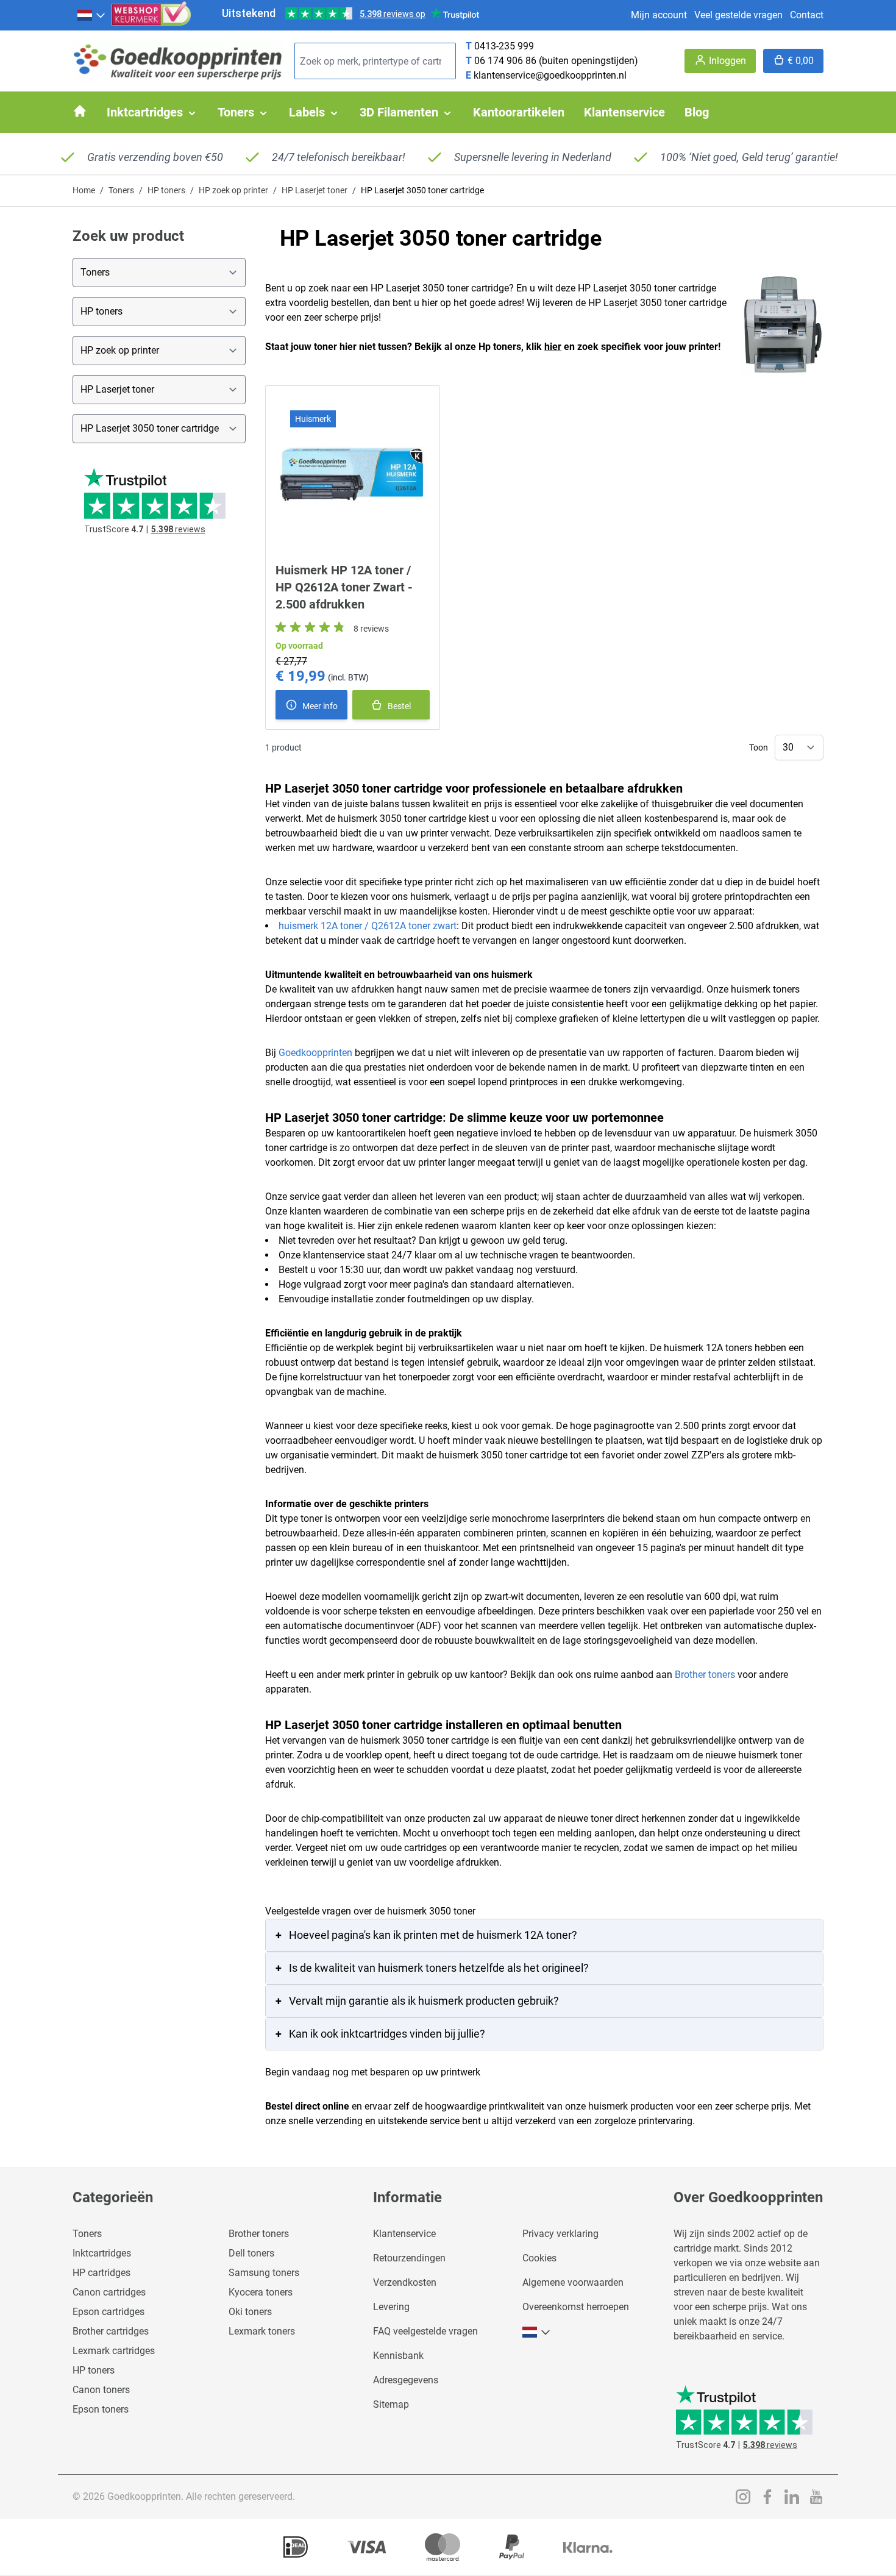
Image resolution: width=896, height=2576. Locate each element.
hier (553, 347)
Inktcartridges (102, 2253)
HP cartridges (101, 2273)
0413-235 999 (504, 46)
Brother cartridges (111, 2331)
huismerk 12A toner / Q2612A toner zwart (368, 926)
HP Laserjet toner (315, 190)
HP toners (166, 190)
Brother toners (705, 1675)
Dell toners (251, 2253)
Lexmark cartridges (114, 2351)
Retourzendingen (409, 2258)
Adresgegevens (406, 2380)
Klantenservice (404, 2234)
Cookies (539, 2258)
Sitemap (391, 2404)
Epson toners (101, 2409)
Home (84, 190)
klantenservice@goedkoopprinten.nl (550, 75)
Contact (807, 15)
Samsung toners (264, 2273)
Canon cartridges (109, 2292)
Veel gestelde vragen (738, 15)
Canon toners (101, 2390)
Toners (121, 190)
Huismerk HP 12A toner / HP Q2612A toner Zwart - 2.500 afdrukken (344, 587)
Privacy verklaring (560, 2234)
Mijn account (659, 15)
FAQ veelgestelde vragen (425, 2331)
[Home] (80, 111)
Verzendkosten (405, 2282)
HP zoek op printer (233, 190)
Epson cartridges (108, 2312)
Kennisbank (398, 2356)
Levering (391, 2307)
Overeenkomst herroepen (576, 2307)
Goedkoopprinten (315, 1053)
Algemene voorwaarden (573, 2282)
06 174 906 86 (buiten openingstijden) (556, 61)
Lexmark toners (262, 2331)
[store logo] (179, 61)
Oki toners (250, 2312)
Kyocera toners (261, 2292)
